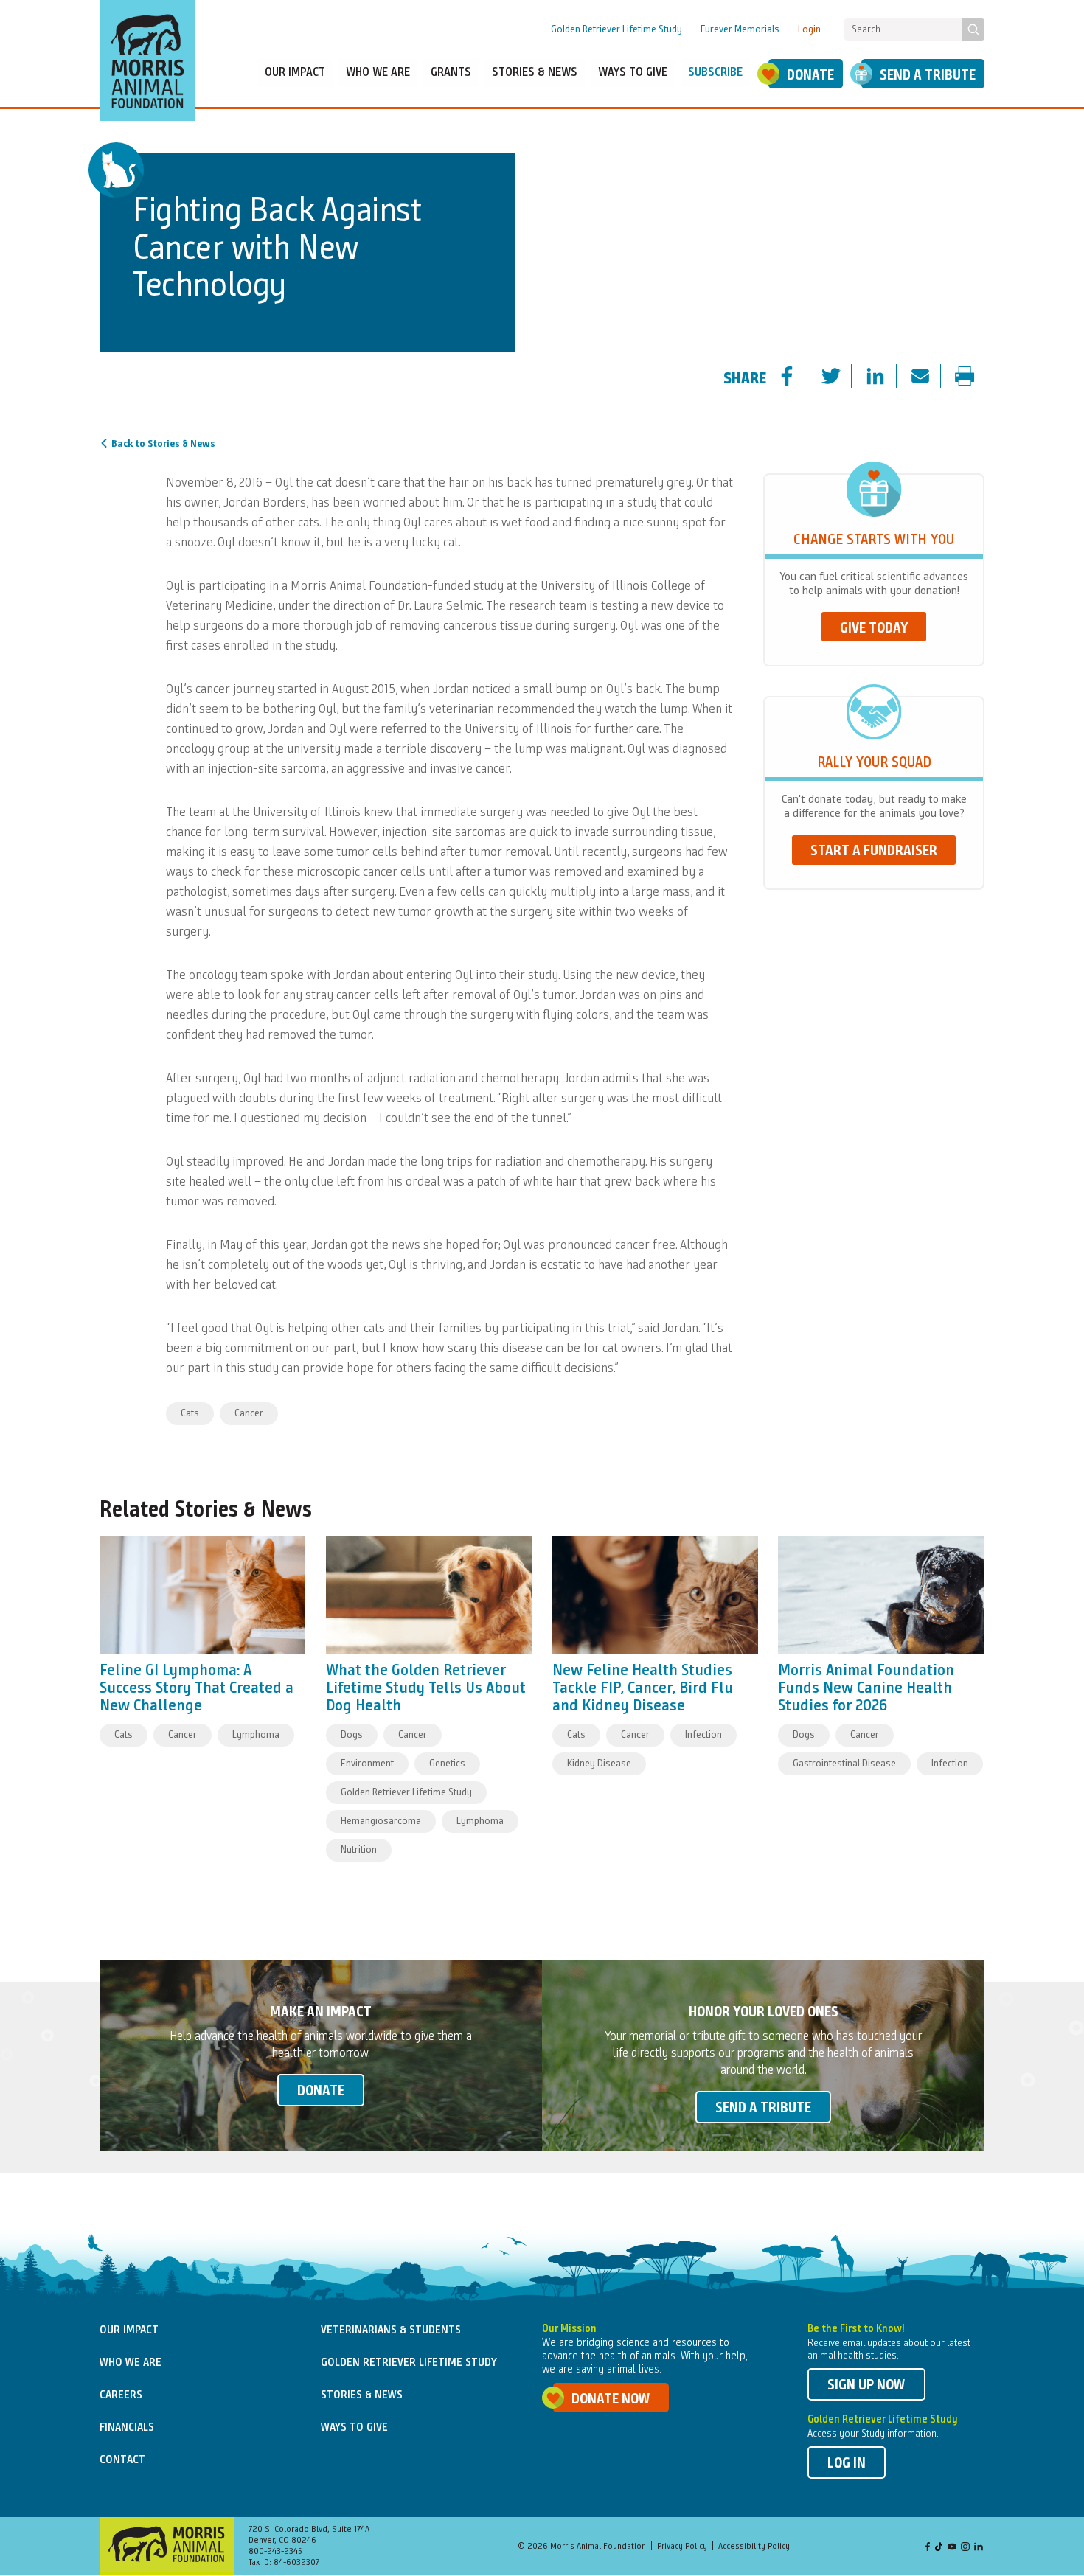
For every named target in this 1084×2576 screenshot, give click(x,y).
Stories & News (362, 2395)
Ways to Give (354, 2428)
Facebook (928, 2548)
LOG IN (847, 2464)
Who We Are (131, 2363)
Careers (121, 2395)
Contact (122, 2460)
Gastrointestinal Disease (844, 1764)
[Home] (147, 60)
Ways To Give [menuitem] (633, 73)
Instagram (965, 2548)
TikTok (939, 2548)
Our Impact (129, 2330)
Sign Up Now (866, 2386)
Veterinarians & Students (391, 2330)
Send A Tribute (928, 76)
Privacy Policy (682, 2547)
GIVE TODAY (874, 629)
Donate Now (611, 2400)
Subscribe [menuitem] (715, 73)
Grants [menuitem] (451, 73)
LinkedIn (979, 2548)
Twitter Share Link (844, 377)
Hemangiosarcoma (381, 1821)
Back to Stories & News (163, 444)
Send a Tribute (763, 2109)
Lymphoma (256, 1735)
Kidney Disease (599, 1764)
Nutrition (359, 1850)
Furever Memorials (740, 29)
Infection (703, 1735)
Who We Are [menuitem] (378, 73)
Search (973, 29)
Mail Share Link (932, 377)
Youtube (952, 2548)
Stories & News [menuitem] (535, 73)
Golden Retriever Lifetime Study (616, 29)
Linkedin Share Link (888, 377)
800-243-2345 (275, 2552)
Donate (810, 76)
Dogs (352, 1735)
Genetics (447, 1764)
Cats (190, 1413)
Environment (367, 1764)
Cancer (249, 1413)
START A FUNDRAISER (874, 852)
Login (809, 29)
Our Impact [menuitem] (295, 73)
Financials (127, 2428)
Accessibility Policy (754, 2547)
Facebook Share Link (799, 377)
